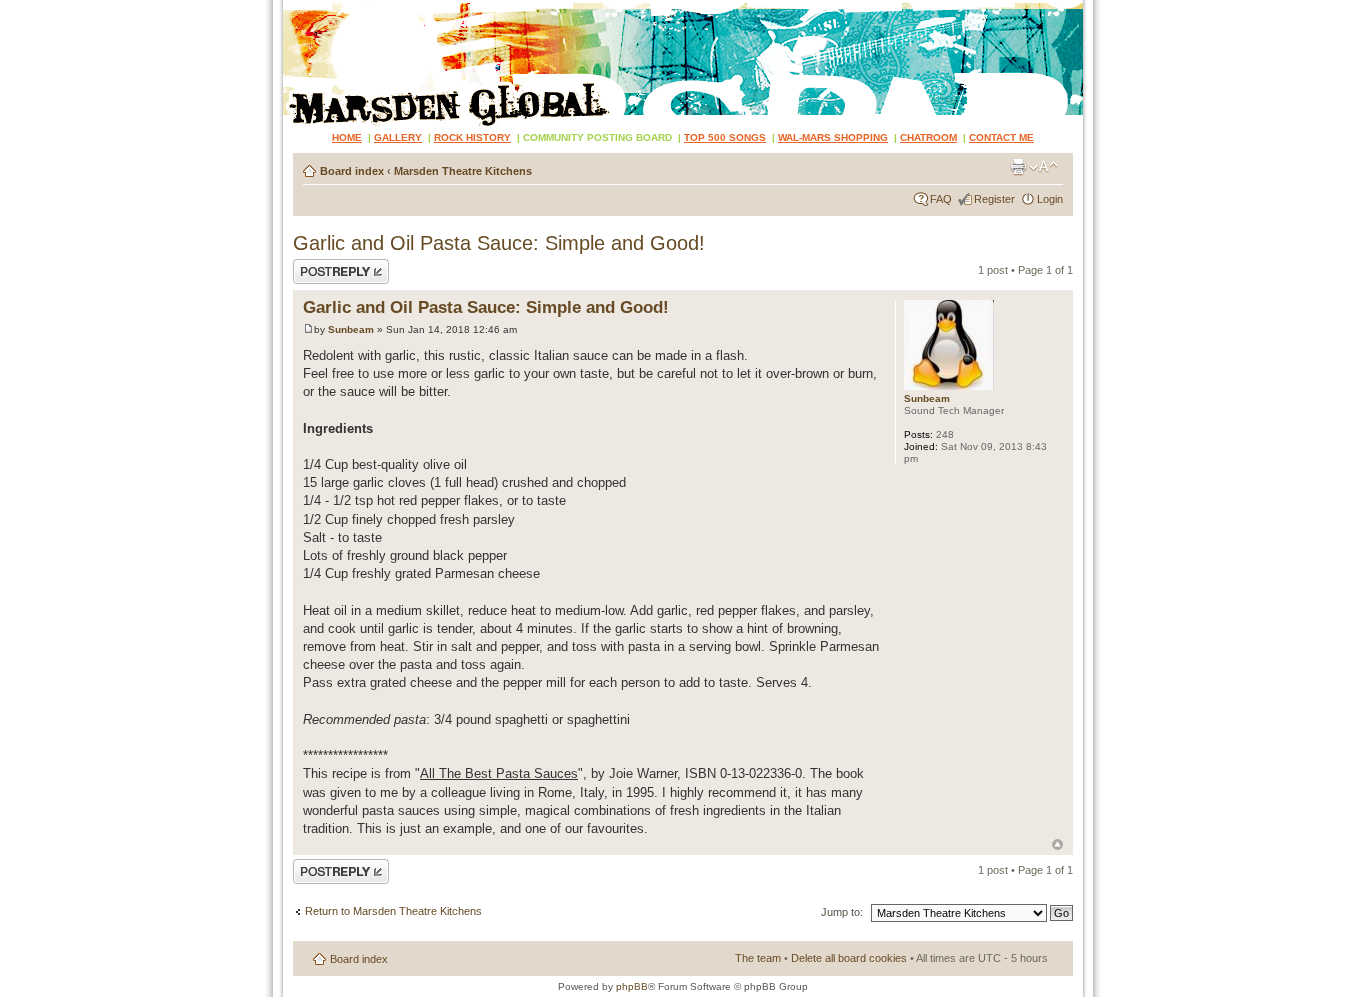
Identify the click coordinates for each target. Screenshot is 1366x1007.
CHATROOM (928, 137)
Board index (352, 171)
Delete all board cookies (849, 958)
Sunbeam (351, 329)
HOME (347, 137)
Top (1057, 844)
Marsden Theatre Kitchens (463, 171)
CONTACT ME (1001, 137)
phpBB (632, 986)
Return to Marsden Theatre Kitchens (393, 911)
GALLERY (398, 137)
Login (1050, 199)
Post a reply (322, 265)
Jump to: (842, 912)
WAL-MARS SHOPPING (833, 137)
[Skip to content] (683, 63)
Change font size (1043, 167)
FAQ (941, 199)
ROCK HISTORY (472, 137)
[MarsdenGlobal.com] (299, 7)
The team (758, 958)
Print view (1018, 167)
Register (994, 199)
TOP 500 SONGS (725, 137)
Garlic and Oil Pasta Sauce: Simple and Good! (499, 243)
